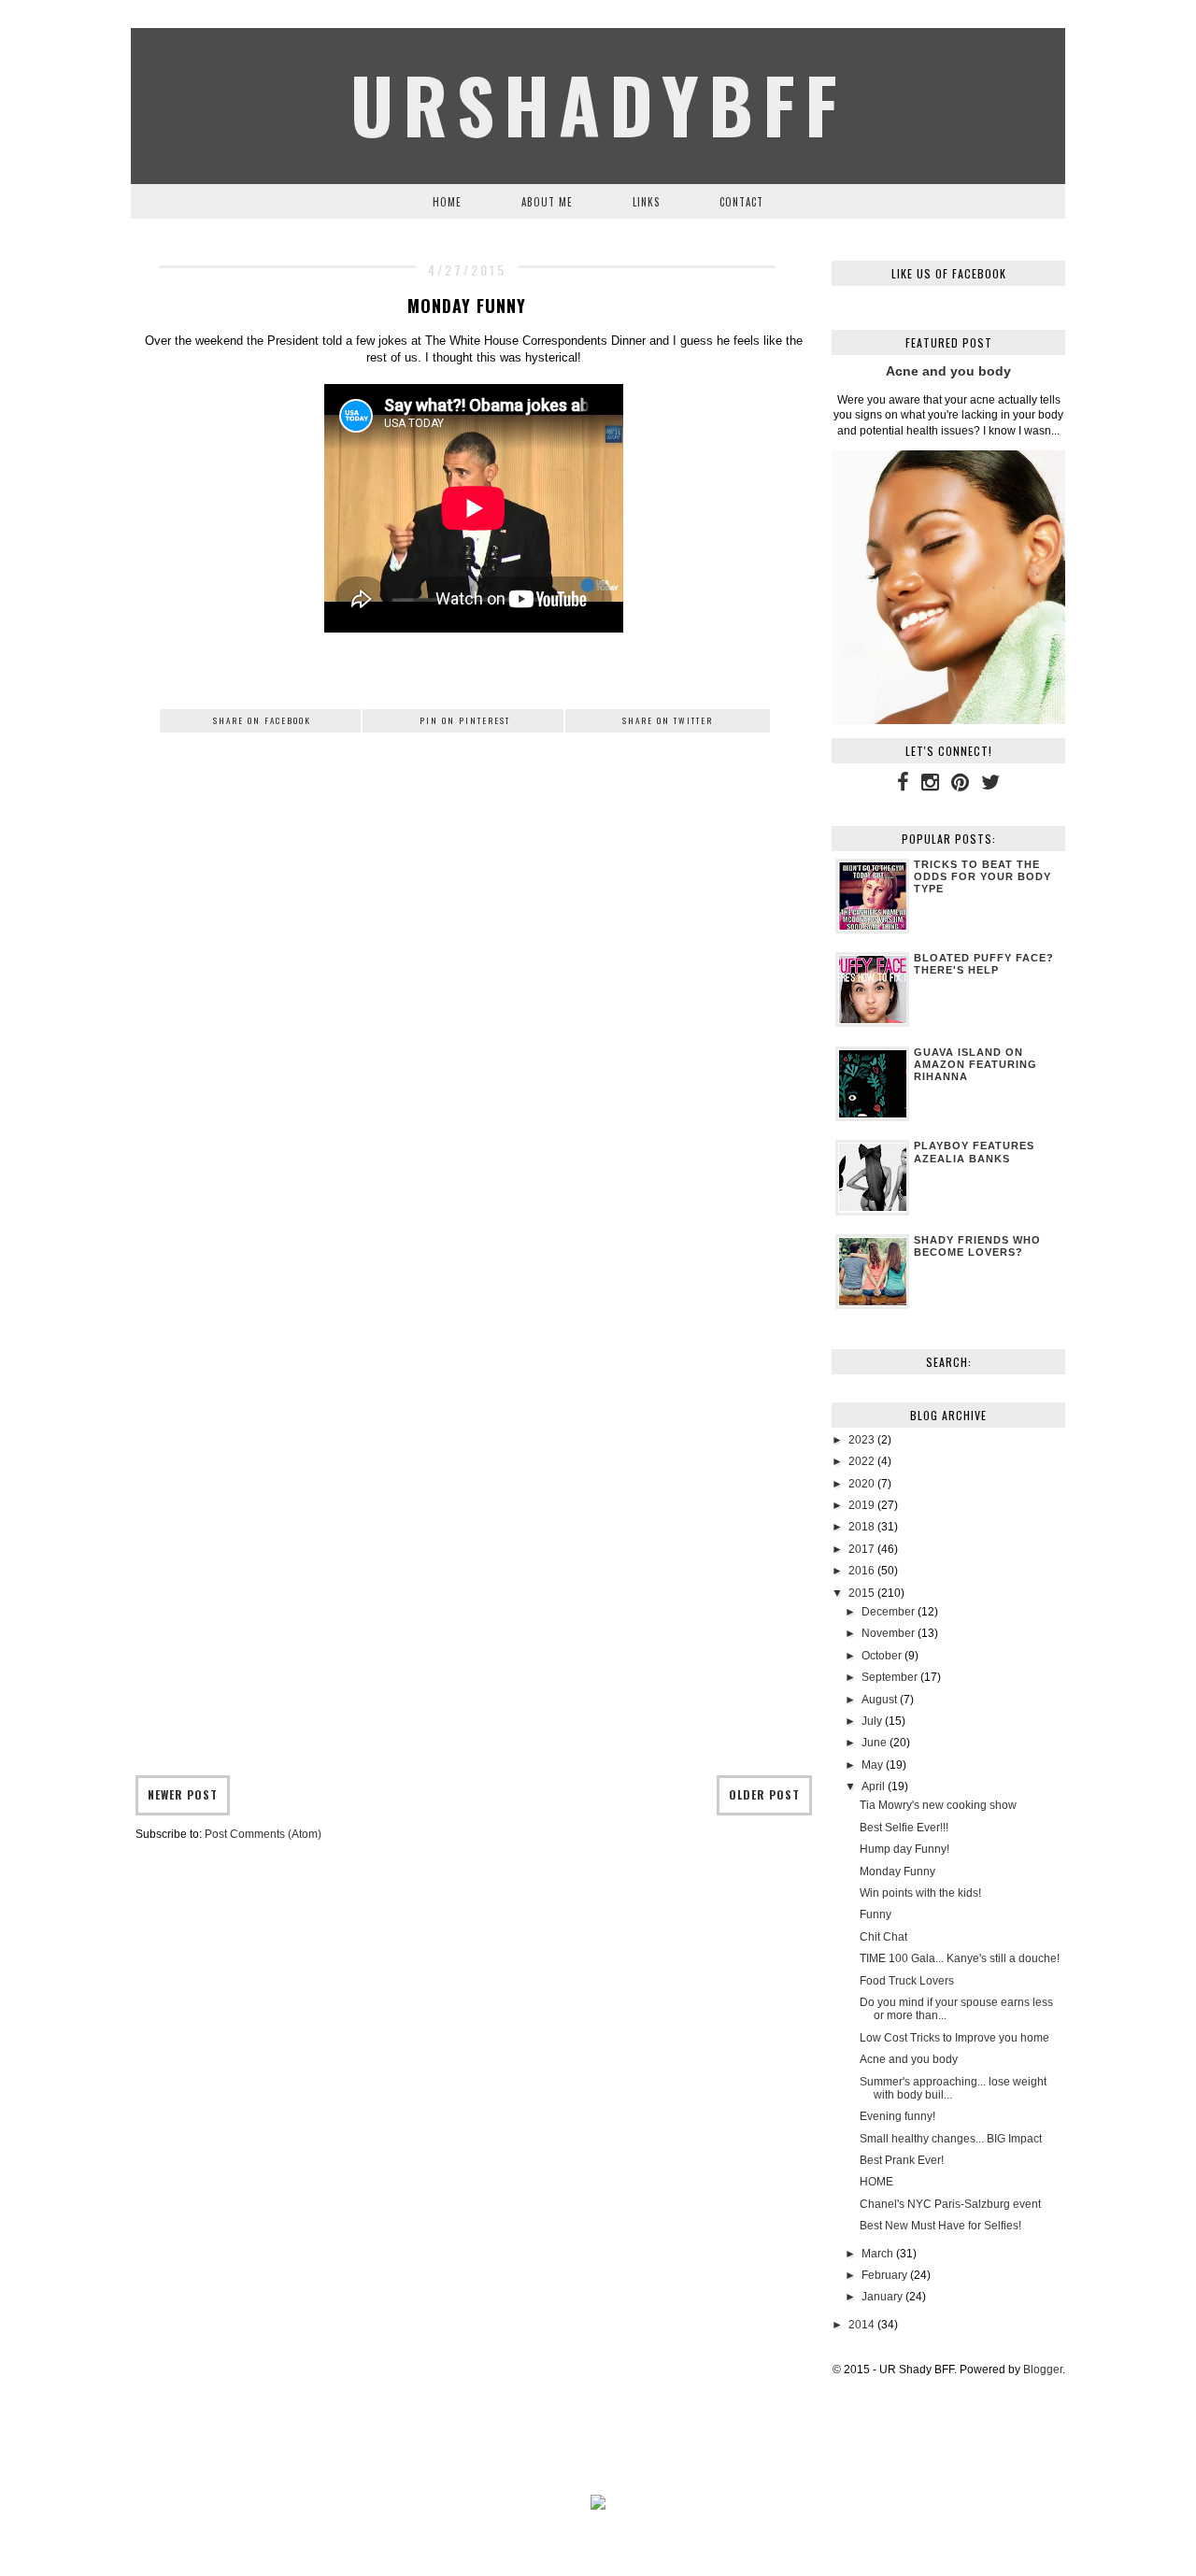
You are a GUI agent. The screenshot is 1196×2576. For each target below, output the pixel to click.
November (888, 1633)
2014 (861, 2325)
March (877, 2254)
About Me (547, 202)
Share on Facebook (262, 720)
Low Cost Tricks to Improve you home (954, 2038)
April (873, 1786)
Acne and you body (948, 371)
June (874, 1743)
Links (646, 202)
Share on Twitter (668, 720)
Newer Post (183, 1794)
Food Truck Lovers (907, 1981)
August (879, 1700)
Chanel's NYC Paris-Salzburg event (950, 2204)
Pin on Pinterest (465, 720)
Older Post (764, 1794)
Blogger (1043, 2370)
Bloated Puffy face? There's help (984, 964)
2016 (861, 1571)
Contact (741, 202)
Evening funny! (897, 2116)
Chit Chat (883, 1937)
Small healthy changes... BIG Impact (951, 2139)
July (872, 1721)
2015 (861, 1593)
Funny (876, 1914)
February (884, 2275)
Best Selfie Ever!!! (904, 1828)
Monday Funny (897, 1872)
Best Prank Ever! (902, 2160)
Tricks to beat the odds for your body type (982, 876)
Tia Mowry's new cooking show (938, 1805)
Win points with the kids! (920, 1893)
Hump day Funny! (904, 1849)
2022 (861, 1461)
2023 (861, 1440)
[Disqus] (474, 1044)
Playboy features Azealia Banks (974, 1152)
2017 (861, 1549)
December (888, 1612)
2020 (861, 1484)
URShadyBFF (598, 104)
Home (447, 202)
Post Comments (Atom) (263, 1834)
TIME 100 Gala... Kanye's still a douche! (960, 1958)
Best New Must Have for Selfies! (940, 2226)
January (882, 2297)
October (882, 1656)
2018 (861, 1527)
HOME (876, 2182)
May (872, 1765)
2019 (861, 1505)
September (890, 1677)
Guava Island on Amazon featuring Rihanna (975, 1064)
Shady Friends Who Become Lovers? (977, 1246)
